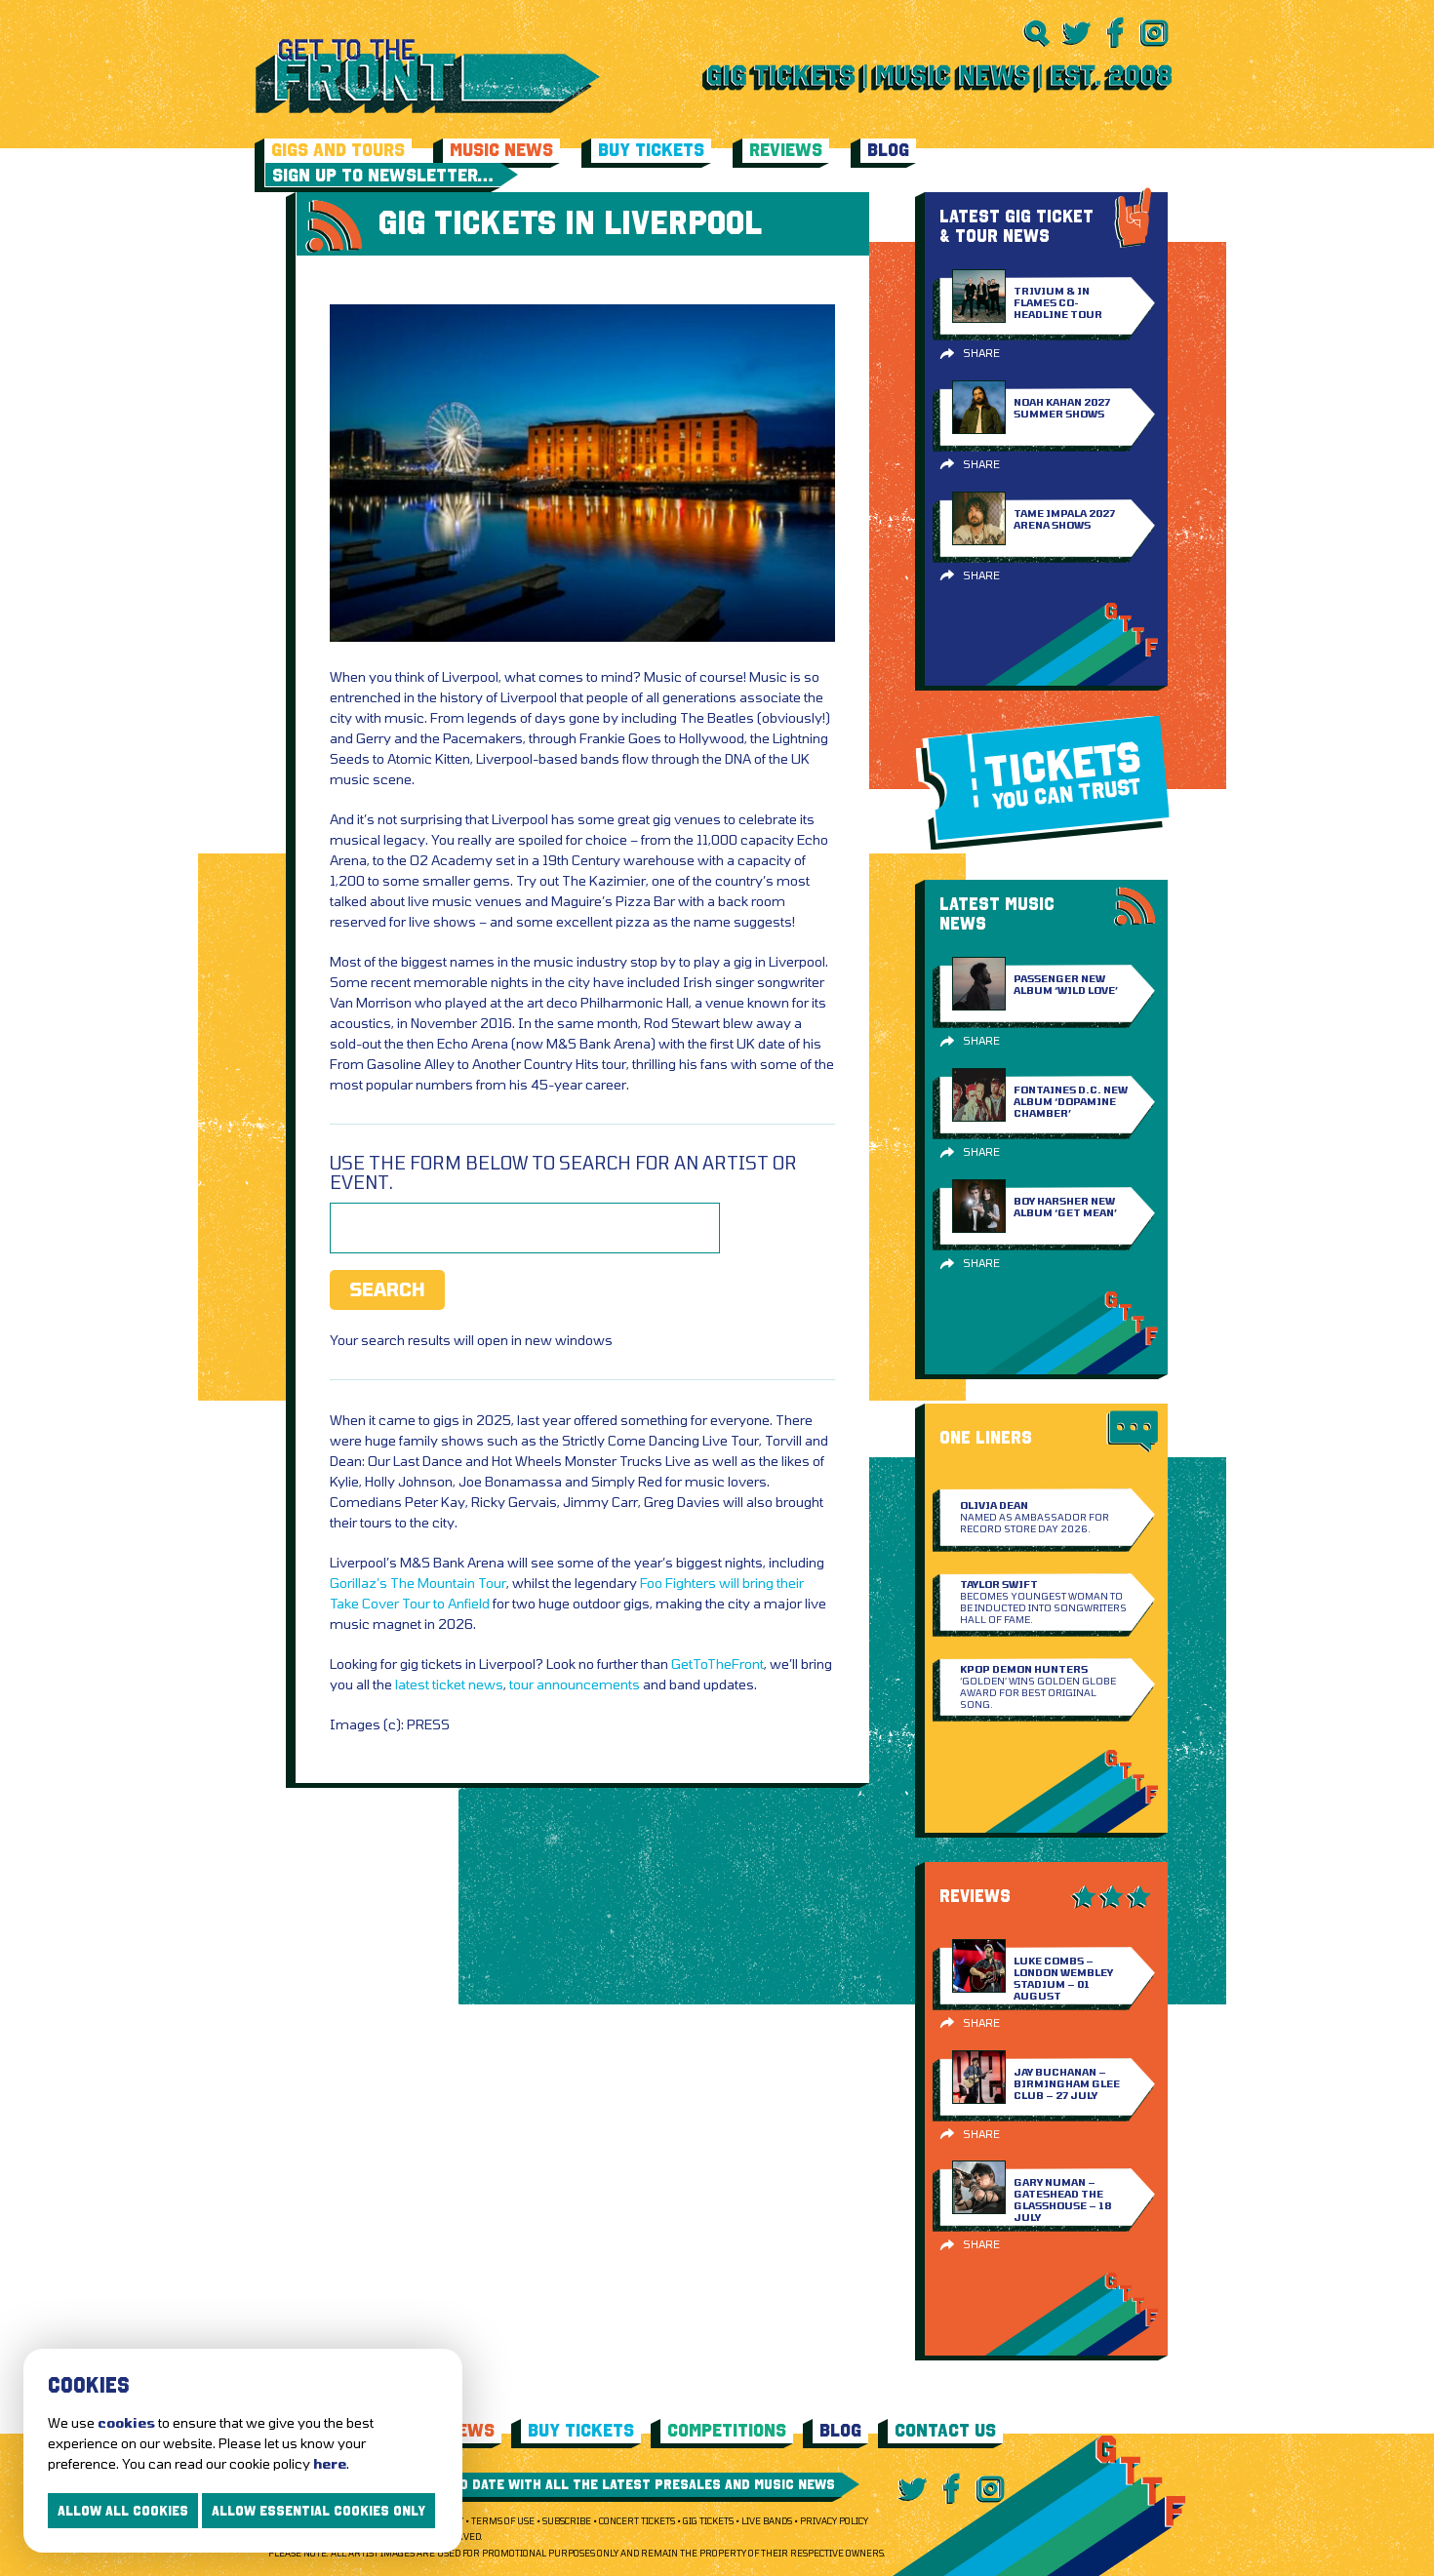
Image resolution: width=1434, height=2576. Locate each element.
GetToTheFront (717, 1664)
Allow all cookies (123, 2511)
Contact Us (945, 2430)
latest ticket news (449, 1684)
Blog (888, 150)
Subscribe (567, 2521)
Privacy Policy (834, 2521)
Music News (501, 150)
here (330, 2463)
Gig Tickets (708, 2521)
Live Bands (767, 2521)
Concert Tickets (637, 2521)
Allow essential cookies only (319, 2511)
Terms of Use (503, 2521)
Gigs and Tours (338, 150)
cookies (126, 2422)
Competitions (727, 2430)
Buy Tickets (651, 150)
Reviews (786, 150)
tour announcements (575, 1684)
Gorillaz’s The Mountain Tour (418, 1583)
